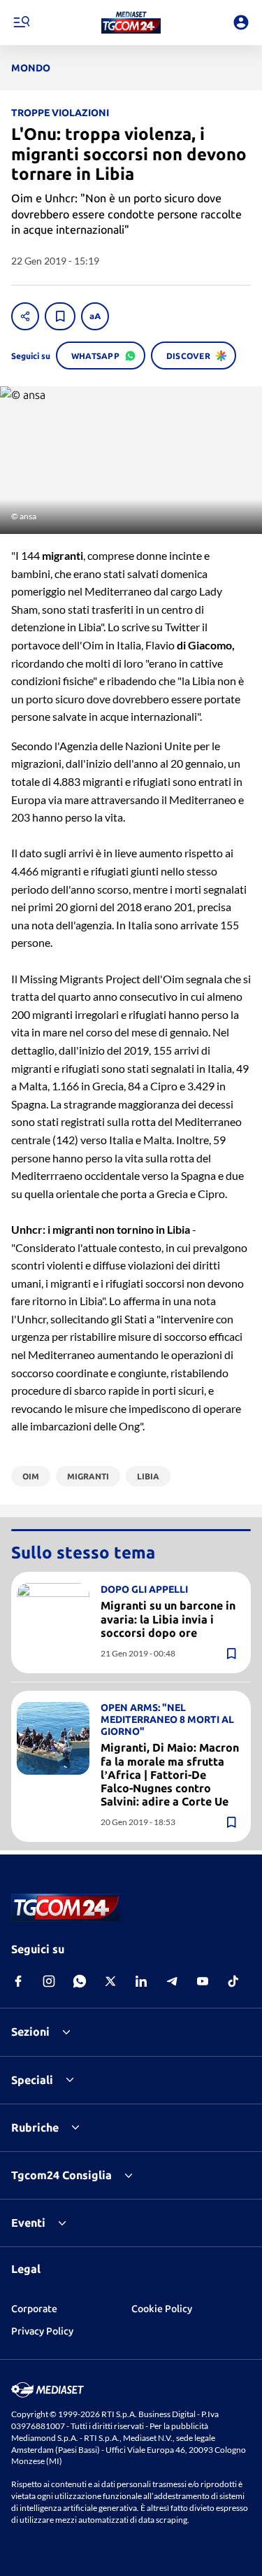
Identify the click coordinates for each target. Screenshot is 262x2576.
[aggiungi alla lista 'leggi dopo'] (60, 316)
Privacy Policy (42, 2331)
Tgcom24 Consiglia (61, 2175)
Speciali (32, 2080)
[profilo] (241, 22)
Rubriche (35, 2127)
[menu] (21, 22)
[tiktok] (233, 1981)
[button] (131, 22)
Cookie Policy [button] (162, 2309)
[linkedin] (141, 1981)
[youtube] (203, 1981)
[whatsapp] (80, 1981)
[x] (110, 1981)
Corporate (34, 2309)
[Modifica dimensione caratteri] (95, 316)
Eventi (28, 2223)
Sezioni (30, 2032)
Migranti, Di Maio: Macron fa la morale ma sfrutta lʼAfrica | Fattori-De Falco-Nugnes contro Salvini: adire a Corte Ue (170, 1774)
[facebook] (18, 1981)
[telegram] (172, 1981)
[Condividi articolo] (25, 316)
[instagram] (49, 1981)
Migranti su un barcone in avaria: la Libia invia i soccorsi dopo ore (168, 1619)
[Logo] (131, 22)
